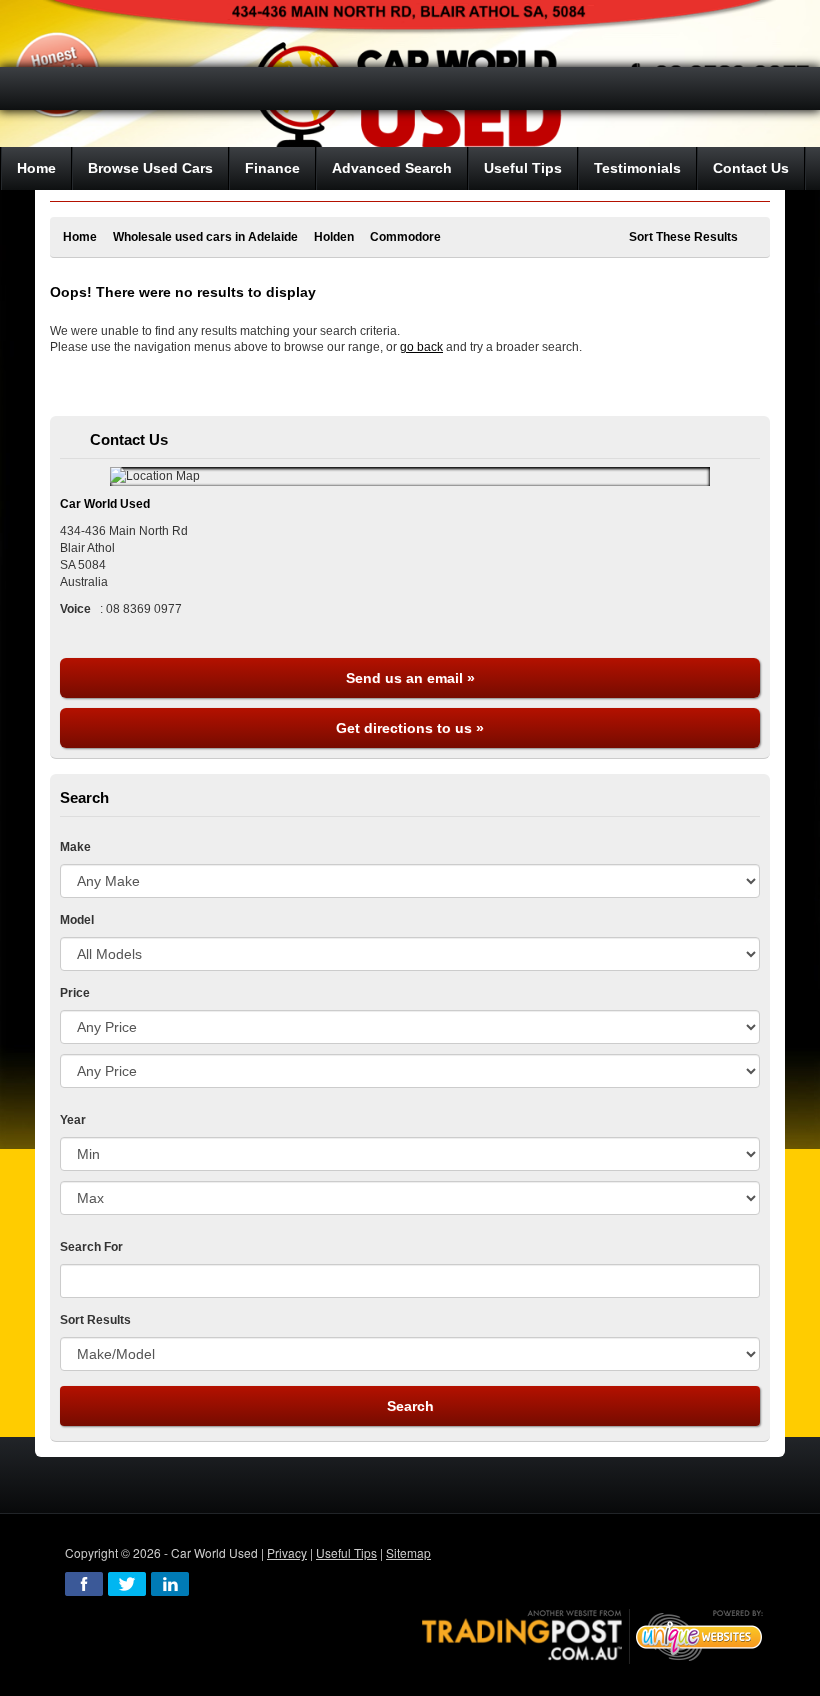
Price (75, 993)
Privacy (287, 1552)
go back (421, 347)
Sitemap (408, 1552)
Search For (91, 1247)
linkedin (170, 1584)
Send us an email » (410, 678)
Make (75, 847)
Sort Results (95, 1320)
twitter (127, 1584)
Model (77, 920)
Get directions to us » (410, 728)
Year (73, 1120)
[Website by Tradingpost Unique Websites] (593, 1633)
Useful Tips (346, 1552)
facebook (84, 1584)
